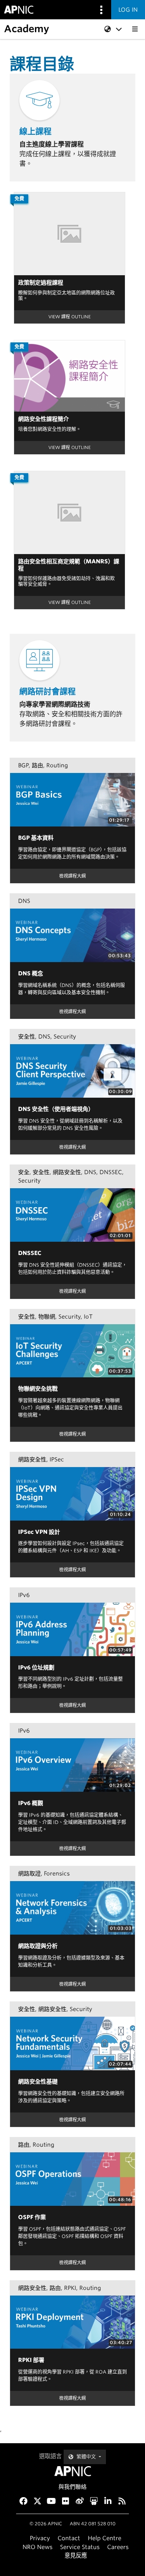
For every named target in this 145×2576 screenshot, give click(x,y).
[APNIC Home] (72, 2471)
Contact (69, 2538)
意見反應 (76, 2555)
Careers (118, 2547)
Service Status (80, 2547)
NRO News (37, 2547)
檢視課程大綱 (72, 876)
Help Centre (105, 2538)
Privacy (40, 2538)
